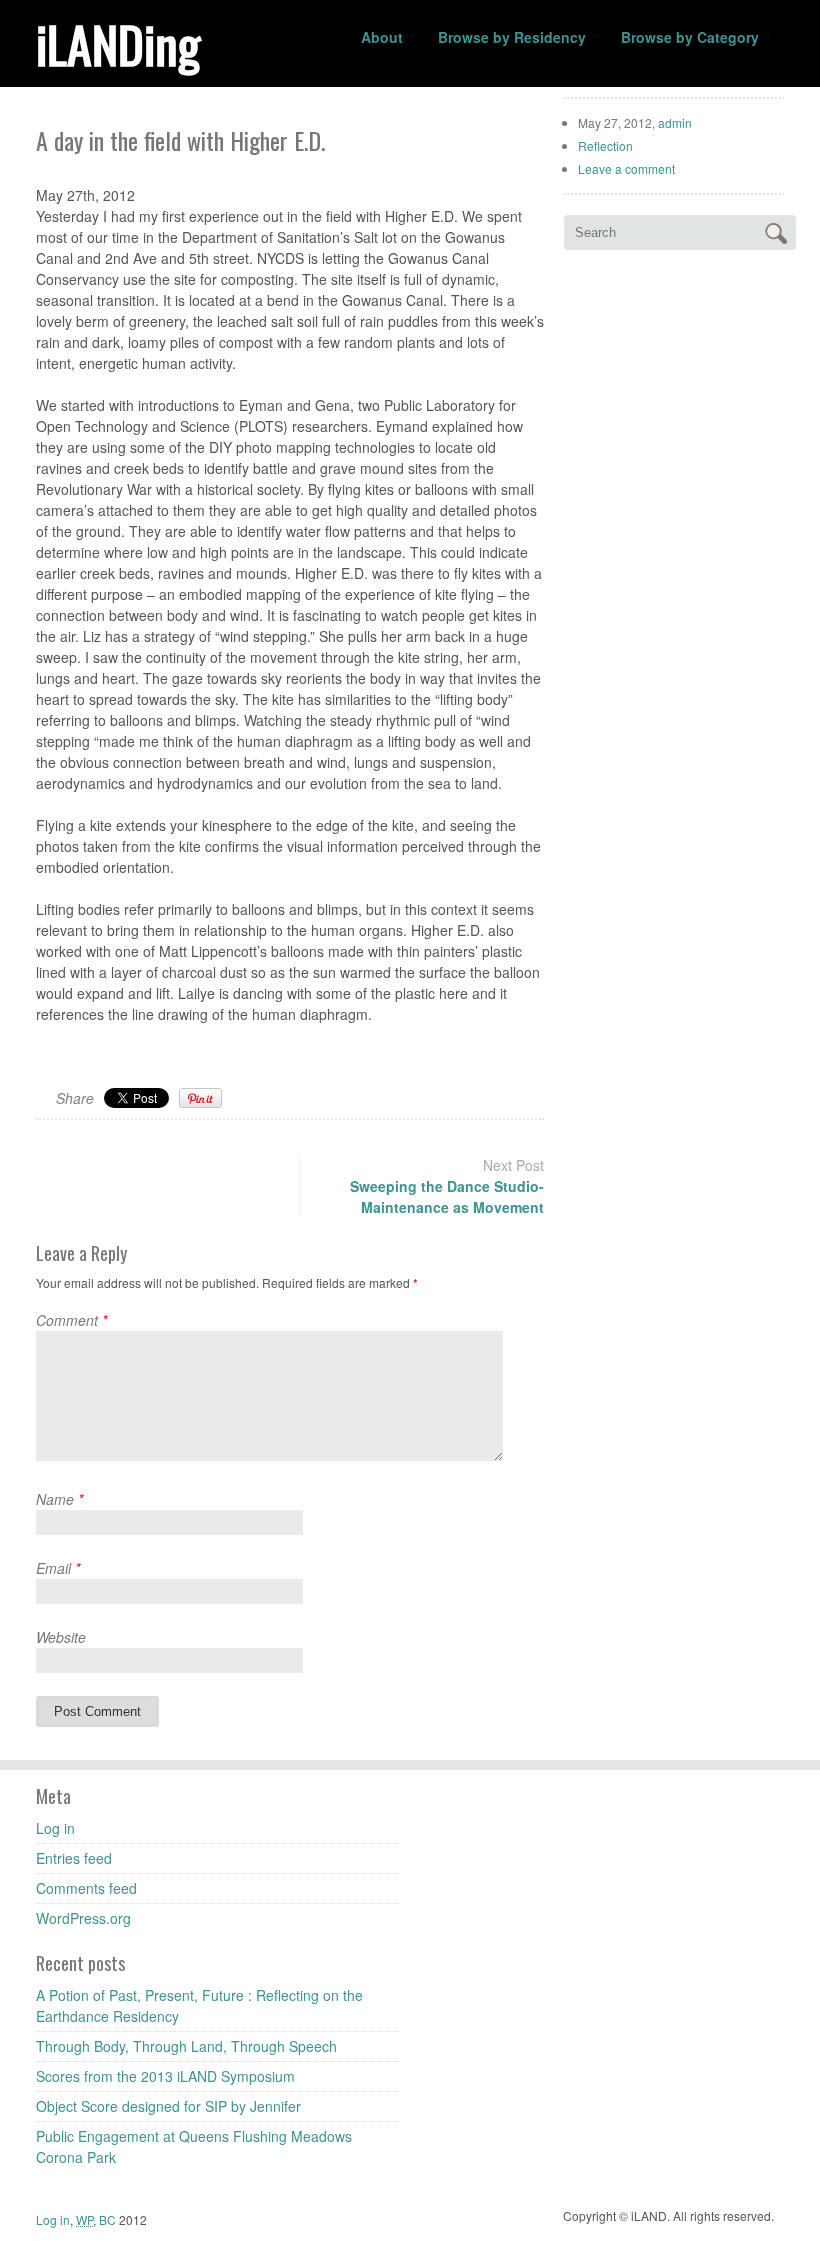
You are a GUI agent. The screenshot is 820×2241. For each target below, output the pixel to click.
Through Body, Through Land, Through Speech (186, 2046)
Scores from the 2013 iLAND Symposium (165, 2076)
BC (109, 2219)
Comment (71, 1320)
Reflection (605, 145)
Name (59, 1499)
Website (61, 1637)
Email (58, 1568)
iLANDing (118, 43)
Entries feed (74, 1858)
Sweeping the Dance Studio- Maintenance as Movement (447, 1196)
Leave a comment (626, 168)
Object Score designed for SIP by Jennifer (168, 2106)
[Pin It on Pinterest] (200, 1098)
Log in (55, 1828)
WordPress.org (83, 1918)
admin (675, 122)
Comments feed (86, 1888)
